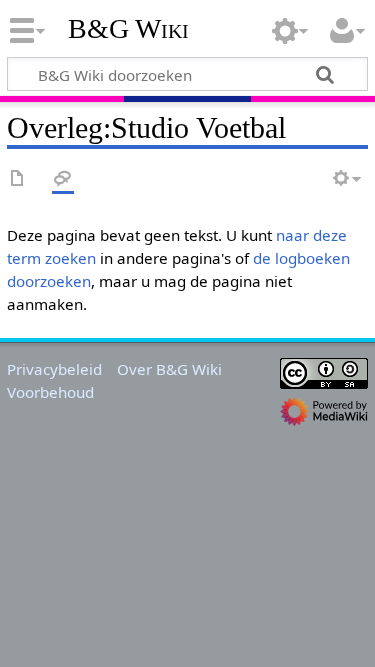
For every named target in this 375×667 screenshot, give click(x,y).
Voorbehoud (50, 392)
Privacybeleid (54, 369)
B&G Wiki (128, 29)
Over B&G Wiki (169, 369)
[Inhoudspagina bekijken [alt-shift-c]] (18, 179)
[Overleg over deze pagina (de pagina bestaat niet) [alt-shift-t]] (63, 179)
